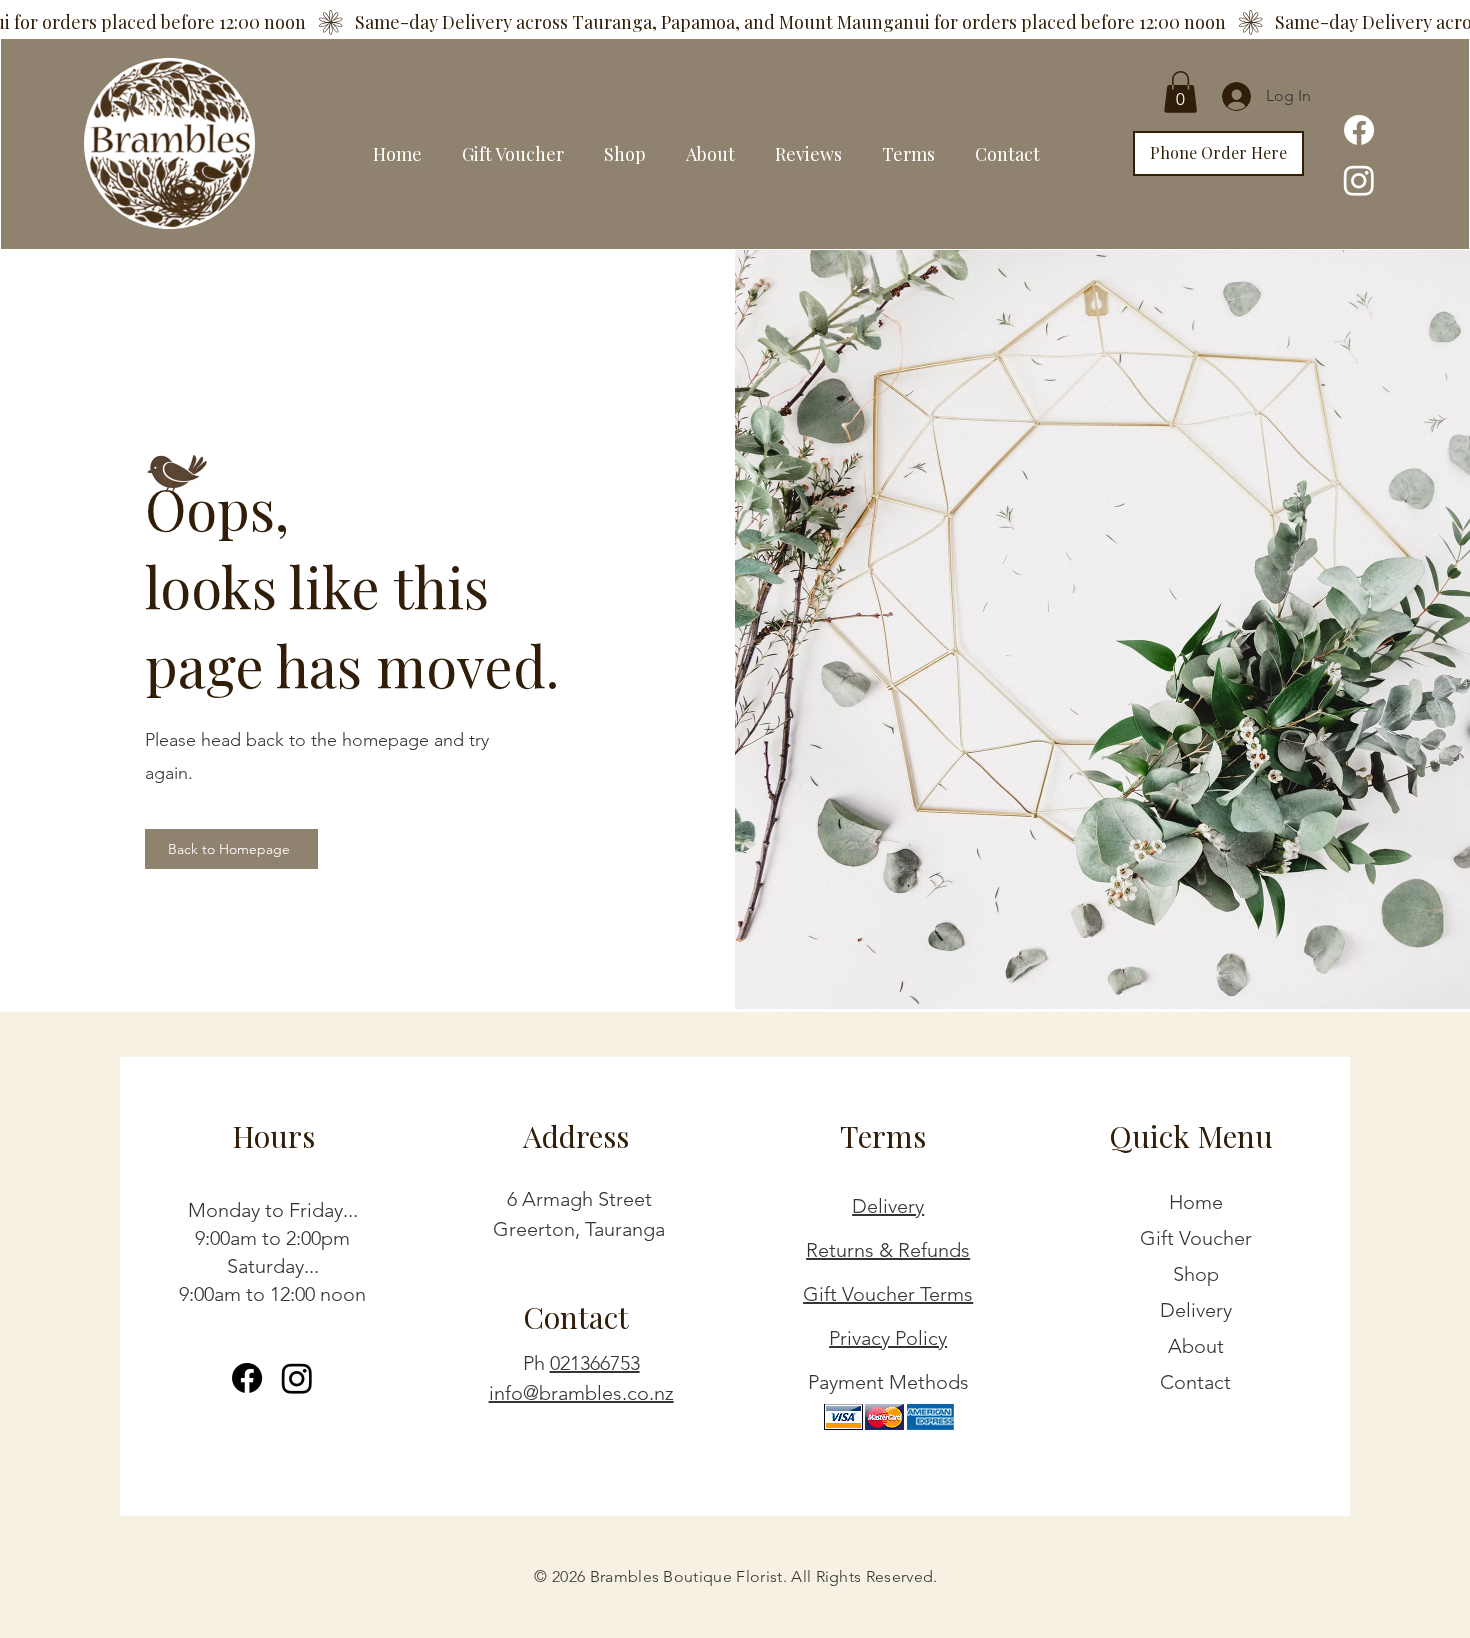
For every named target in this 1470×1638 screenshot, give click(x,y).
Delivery (888, 1206)
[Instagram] (1359, 180)
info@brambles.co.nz (581, 1393)
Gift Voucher (1196, 1238)
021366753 (595, 1363)
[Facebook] (1359, 130)
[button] (1180, 92)
